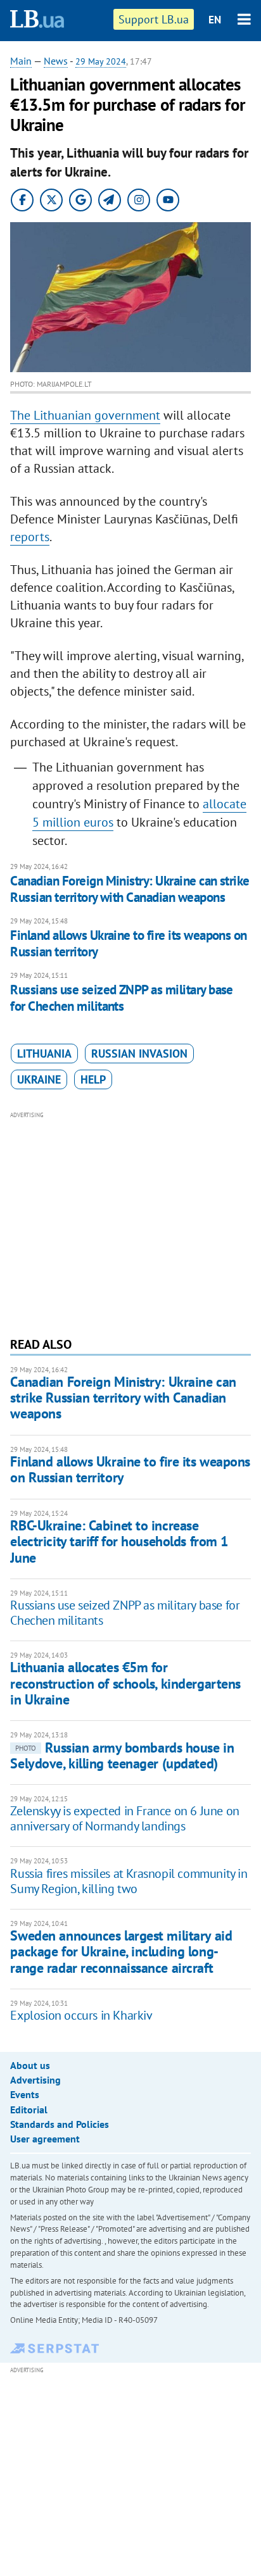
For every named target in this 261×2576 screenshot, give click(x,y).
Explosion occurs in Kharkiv (81, 2015)
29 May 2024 (101, 61)
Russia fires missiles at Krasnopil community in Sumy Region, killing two (129, 1881)
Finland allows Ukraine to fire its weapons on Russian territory (128, 943)
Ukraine (39, 1079)
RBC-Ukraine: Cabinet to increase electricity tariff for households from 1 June (119, 1541)
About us (30, 2065)
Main (21, 61)
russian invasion (139, 1054)
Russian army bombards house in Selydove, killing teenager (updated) (122, 1755)
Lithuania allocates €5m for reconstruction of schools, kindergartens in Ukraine (125, 1683)
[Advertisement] (131, 1223)
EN (215, 20)
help (93, 1079)
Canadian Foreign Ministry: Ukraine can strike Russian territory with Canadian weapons (130, 889)
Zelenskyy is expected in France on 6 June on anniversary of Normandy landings (124, 1818)
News (56, 61)
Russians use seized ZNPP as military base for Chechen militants (121, 998)
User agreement (45, 2139)
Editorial (29, 2110)
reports (30, 537)
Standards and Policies (60, 2124)
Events (25, 2094)
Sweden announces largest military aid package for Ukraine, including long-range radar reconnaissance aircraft (121, 1952)
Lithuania (44, 1054)
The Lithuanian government (85, 415)
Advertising (35, 2080)
